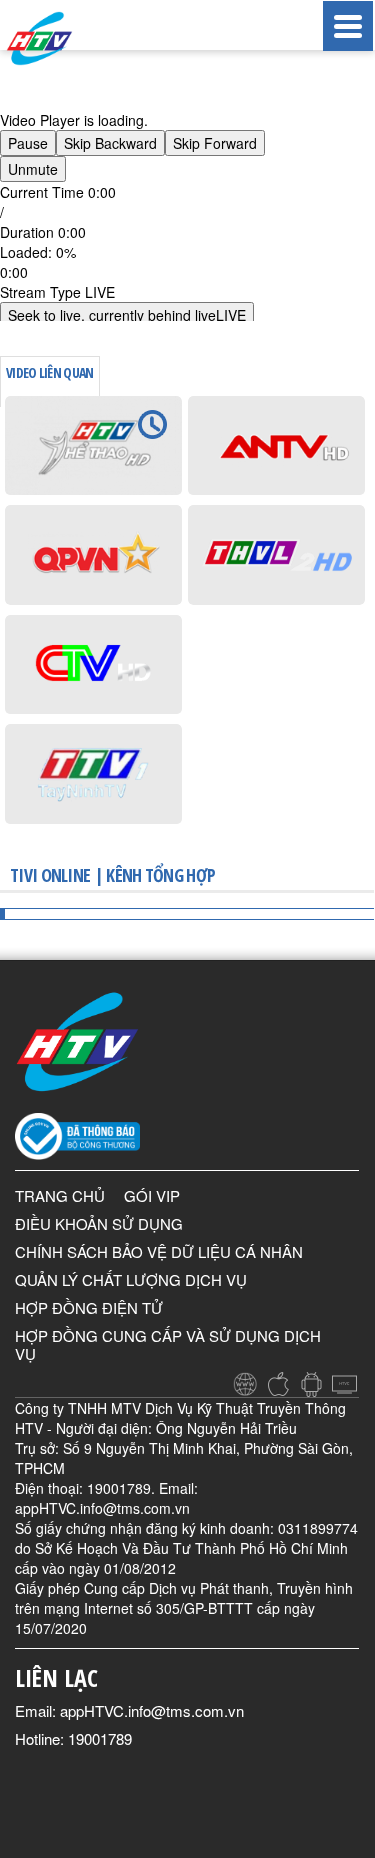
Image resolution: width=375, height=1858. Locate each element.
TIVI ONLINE (50, 875)
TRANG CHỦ (60, 1195)
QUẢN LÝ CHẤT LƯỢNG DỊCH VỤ (131, 1279)
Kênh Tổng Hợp (160, 875)
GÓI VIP (152, 1195)
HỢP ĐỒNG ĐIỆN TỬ (89, 1307)
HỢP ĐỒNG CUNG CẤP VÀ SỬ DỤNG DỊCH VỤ (168, 1344)
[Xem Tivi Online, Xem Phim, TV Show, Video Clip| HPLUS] (60, 38)
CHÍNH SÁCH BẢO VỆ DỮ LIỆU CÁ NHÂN (159, 1251)
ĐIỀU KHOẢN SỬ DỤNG (99, 1223)
